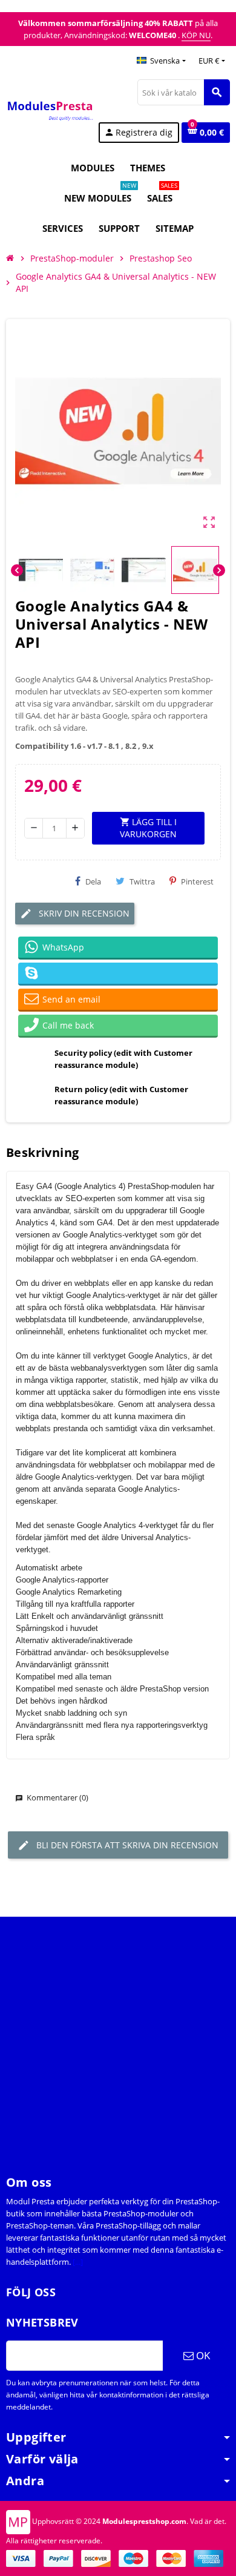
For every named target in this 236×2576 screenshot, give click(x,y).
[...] (78, 2262)
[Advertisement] (118, 2035)
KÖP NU (196, 35)
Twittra (142, 881)
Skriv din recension (83, 913)
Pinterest (197, 881)
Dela (93, 881)
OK (202, 2355)
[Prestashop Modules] (51, 110)
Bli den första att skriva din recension (126, 1845)
